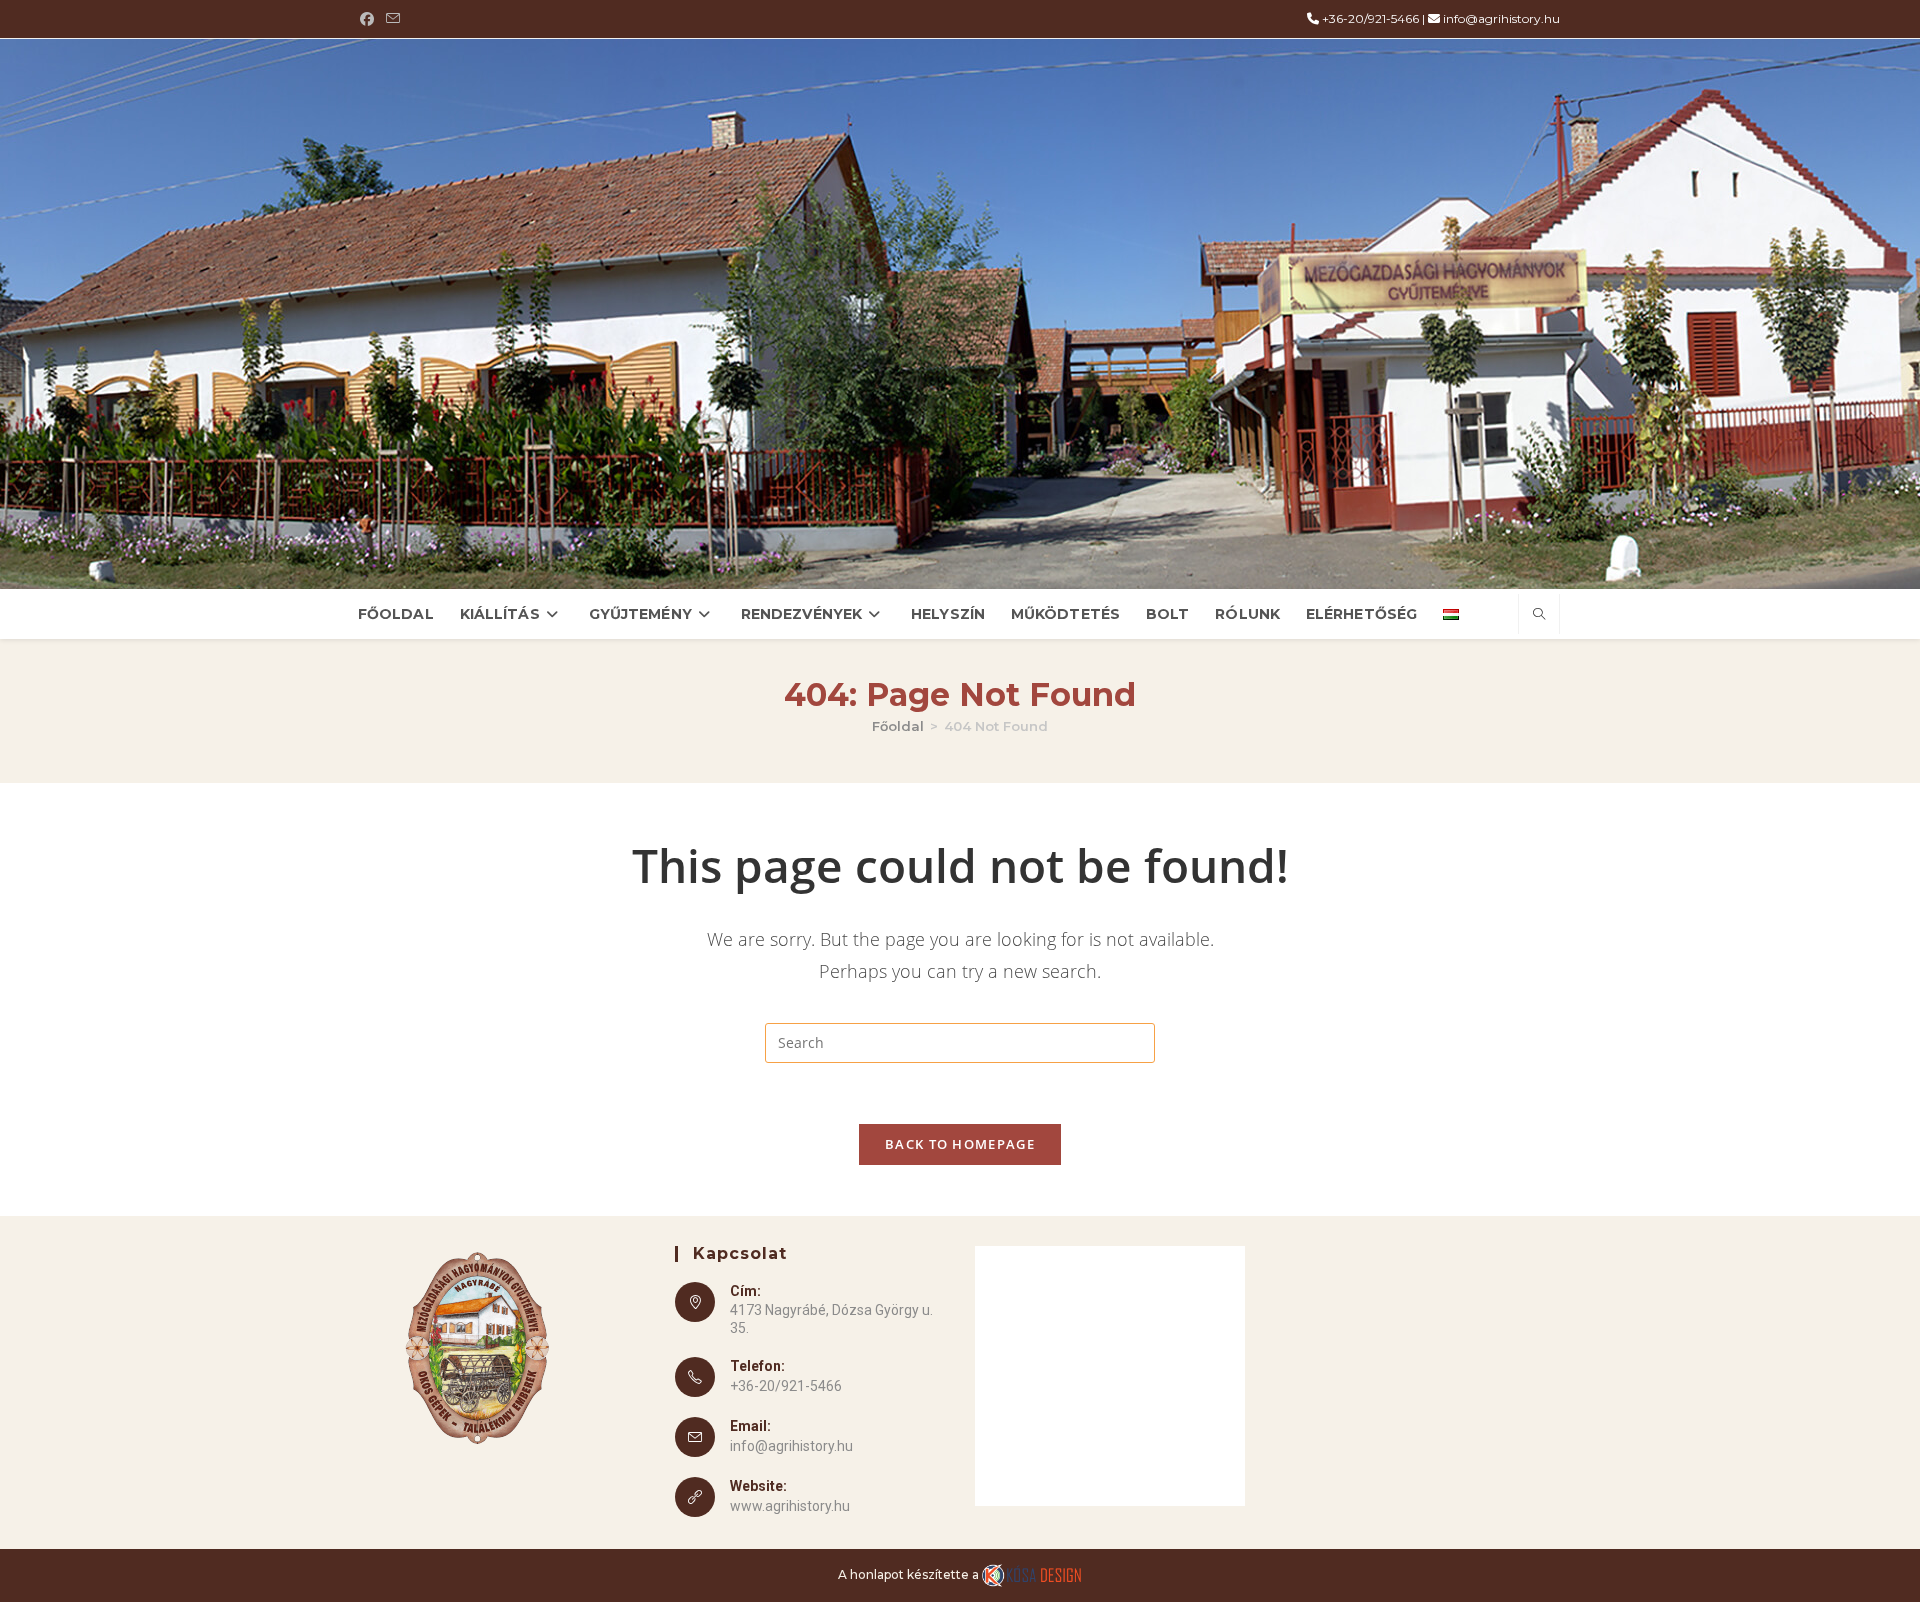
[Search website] (1539, 615)
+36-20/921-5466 (1370, 18)
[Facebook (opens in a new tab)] (370, 19)
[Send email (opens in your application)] (393, 19)
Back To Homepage (960, 1144)
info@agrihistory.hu (1501, 18)
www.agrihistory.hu (790, 1506)
